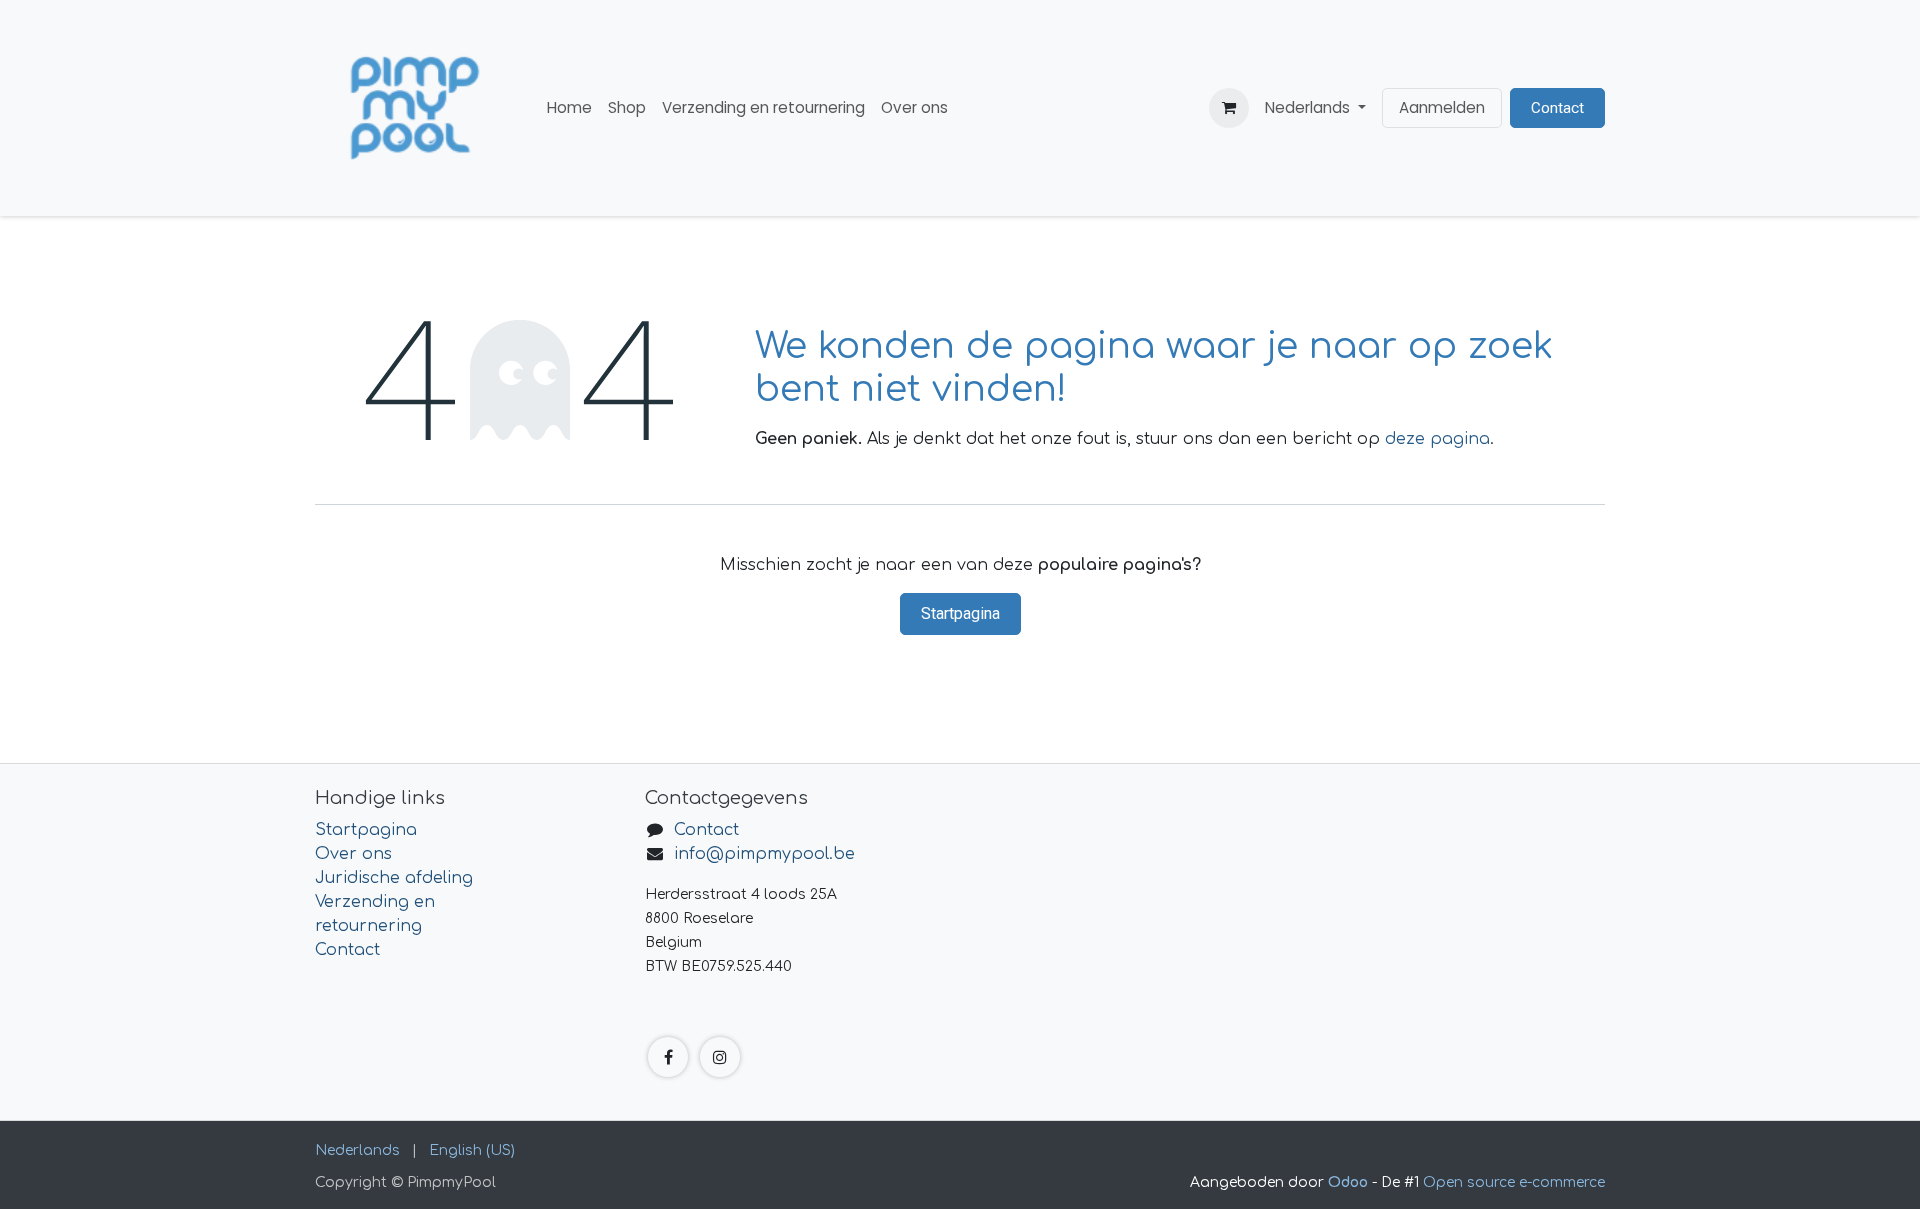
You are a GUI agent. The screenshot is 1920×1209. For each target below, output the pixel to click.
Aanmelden (1442, 107)
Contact (1557, 108)
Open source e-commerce (1514, 1182)
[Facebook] (668, 1057)
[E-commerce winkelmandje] (1229, 108)
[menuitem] (569, 108)
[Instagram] (720, 1057)
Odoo (1350, 1182)
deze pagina (1437, 439)
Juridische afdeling (394, 878)
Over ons (353, 854)
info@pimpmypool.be (764, 854)
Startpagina (960, 613)
